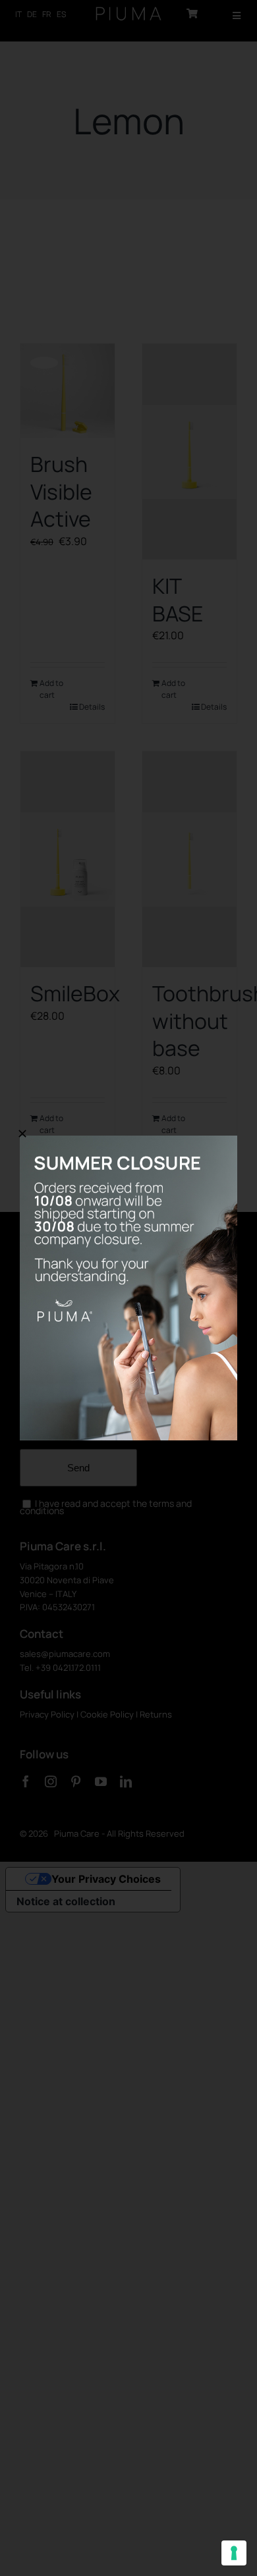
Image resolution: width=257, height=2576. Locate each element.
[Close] (22, 1134)
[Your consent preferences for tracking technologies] (234, 2553)
